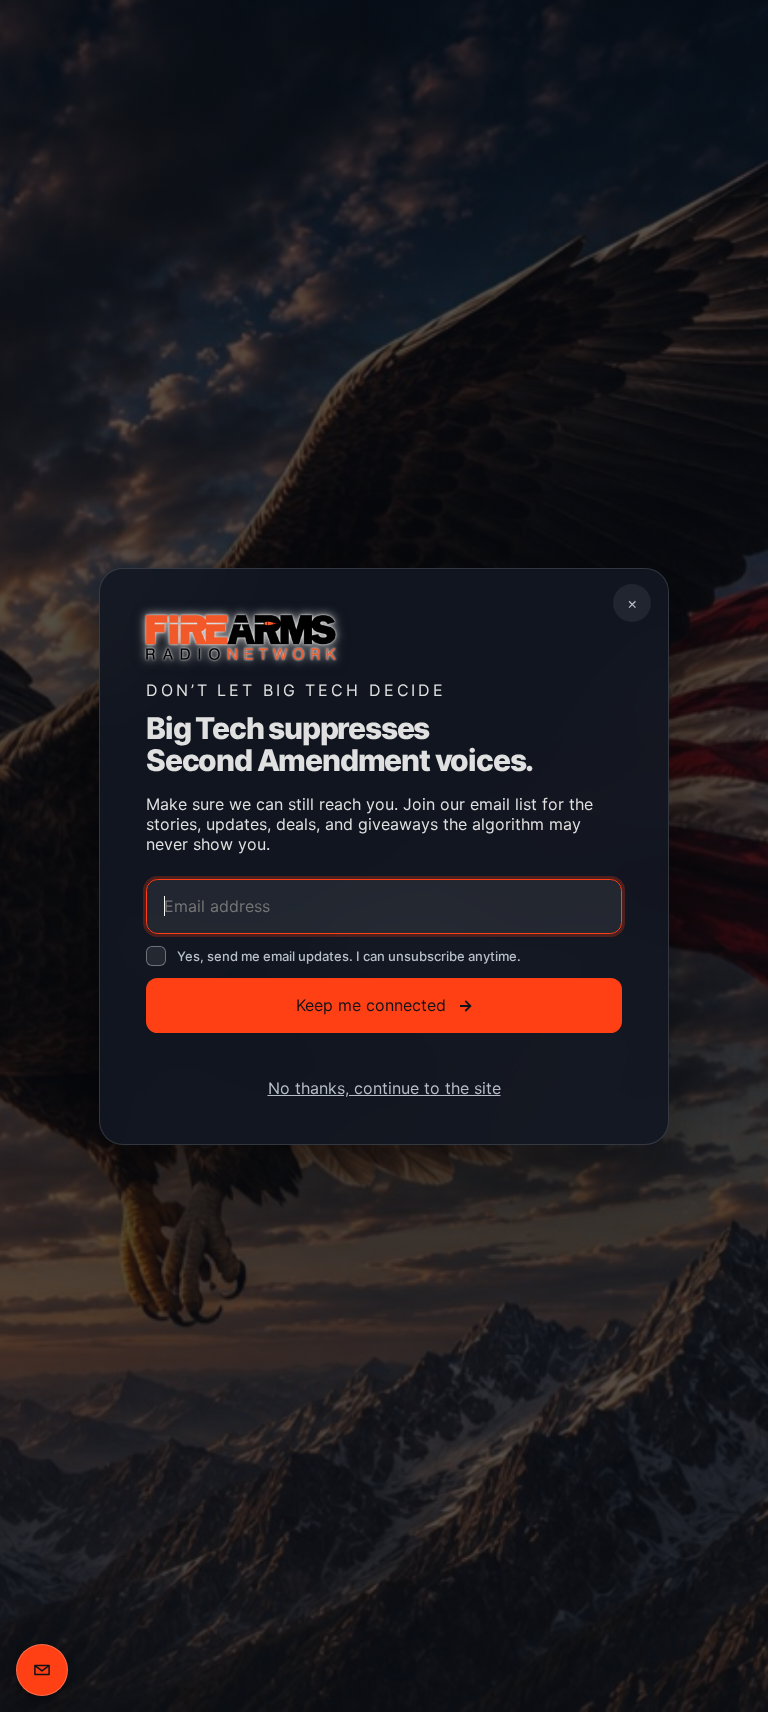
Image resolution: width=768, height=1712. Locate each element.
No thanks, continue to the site (384, 1087)
